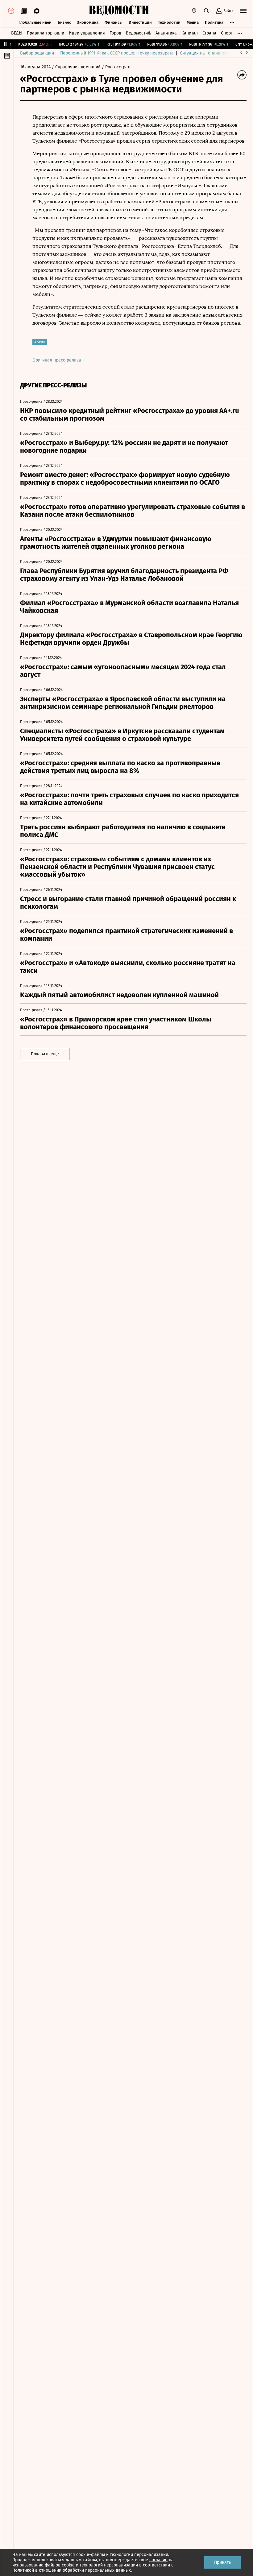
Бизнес (64, 22)
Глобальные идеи (35, 22)
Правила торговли (46, 33)
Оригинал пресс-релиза (57, 360)
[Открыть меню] (243, 11)
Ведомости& (138, 33)
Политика (214, 22)
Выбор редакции (37, 53)
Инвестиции (140, 22)
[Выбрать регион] (194, 11)
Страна (209, 33)
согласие (158, 2560)
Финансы (114, 22)
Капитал (190, 33)
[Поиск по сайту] (206, 11)
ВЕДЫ (17, 33)
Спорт (227, 33)
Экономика (88, 22)
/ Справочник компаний (76, 67)
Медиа (193, 22)
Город (115, 33)
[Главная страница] (119, 11)
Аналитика (166, 33)
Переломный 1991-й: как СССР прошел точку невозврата (117, 53)
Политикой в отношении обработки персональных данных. (72, 2570)
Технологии (169, 22)
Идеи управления (87, 33)
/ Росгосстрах (116, 67)
